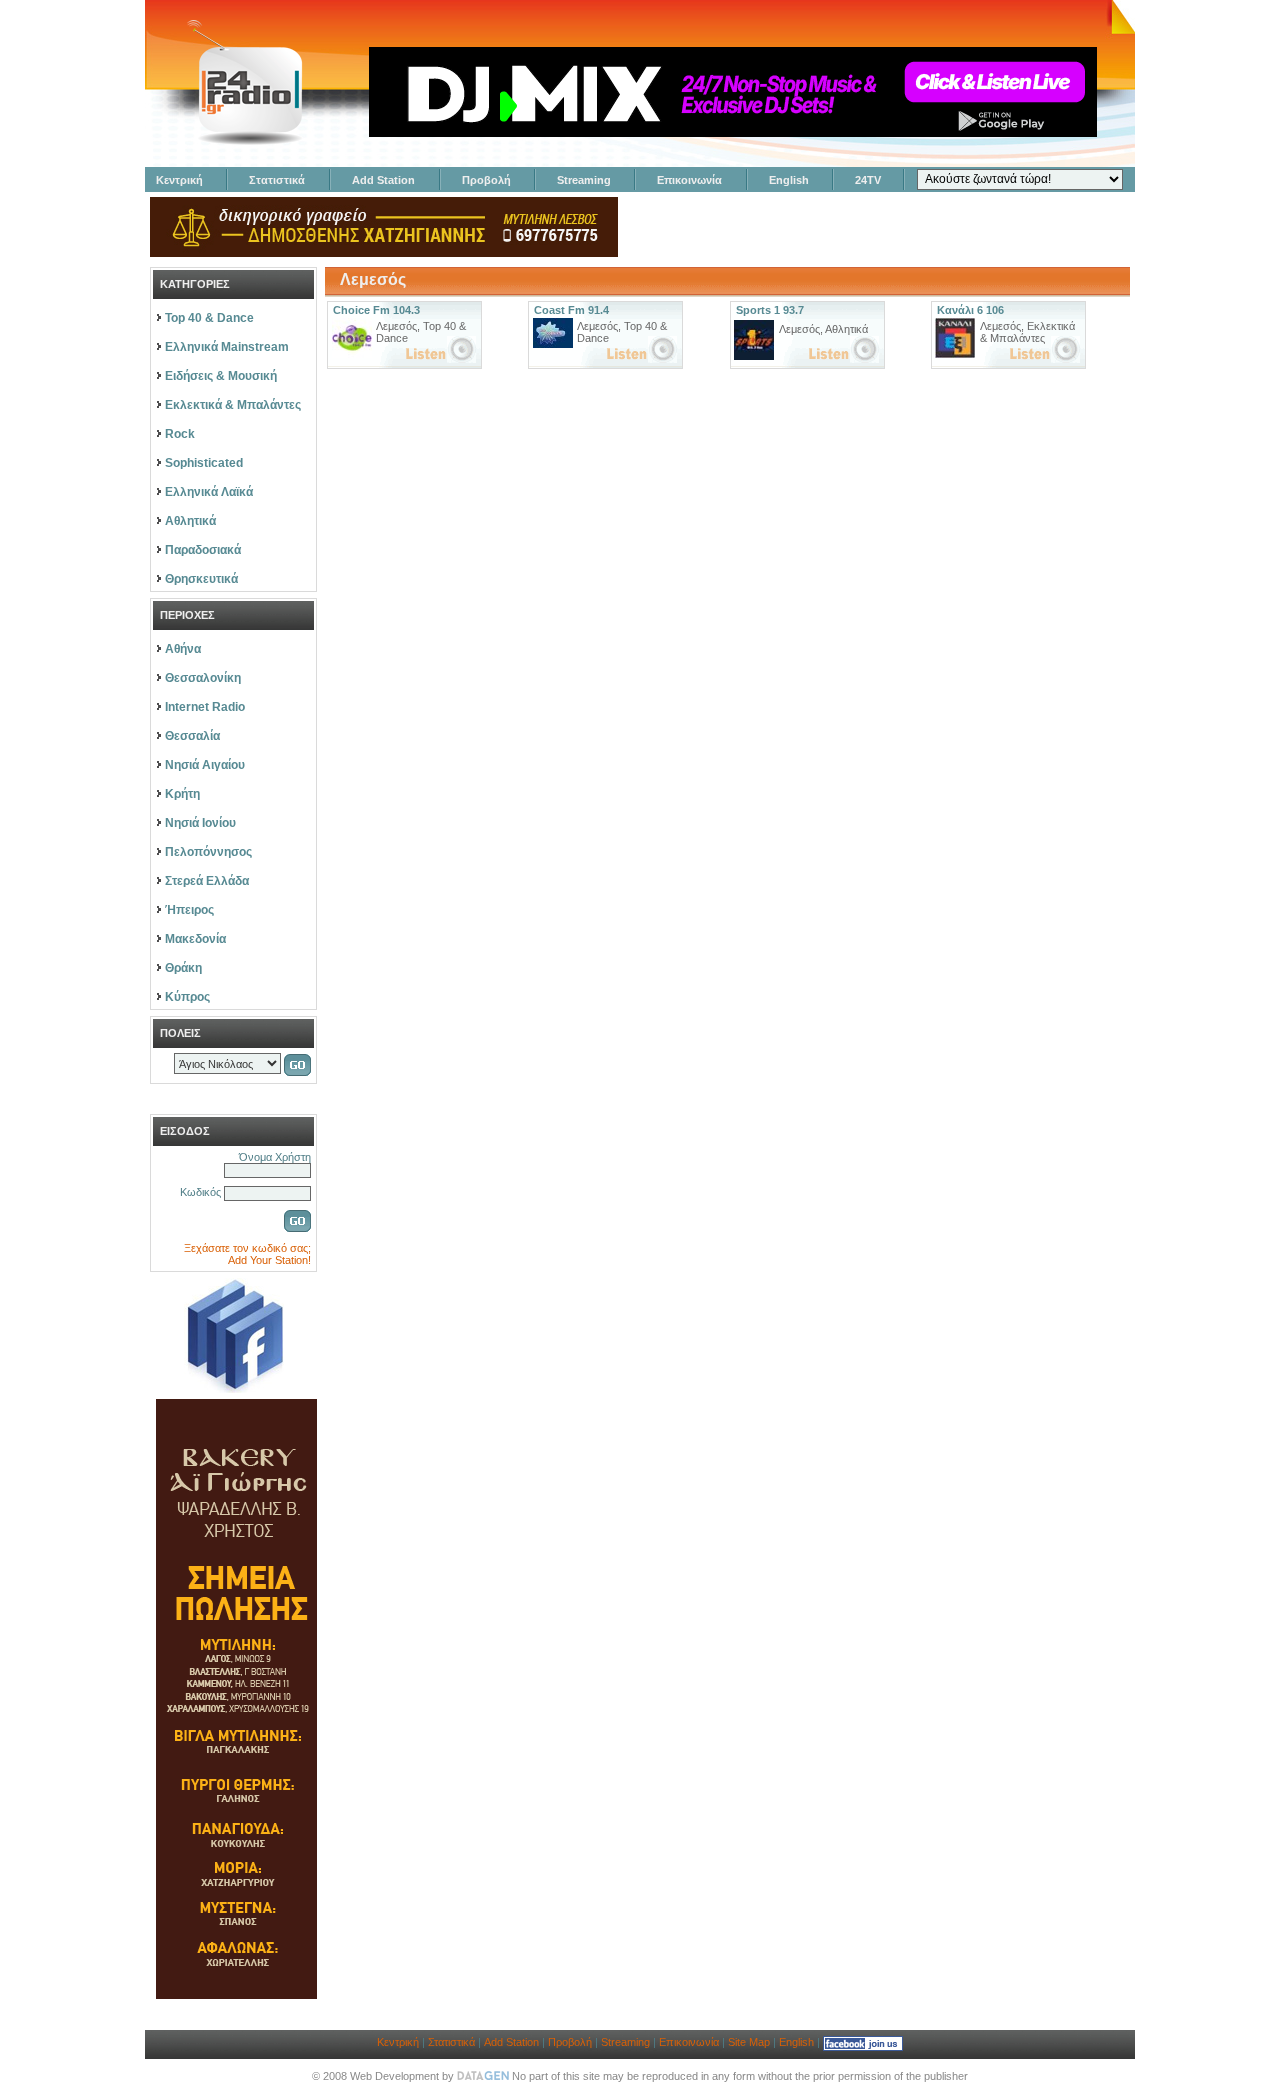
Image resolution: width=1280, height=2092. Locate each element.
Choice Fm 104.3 (376, 310)
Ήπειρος (189, 910)
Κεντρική (179, 180)
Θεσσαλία (192, 736)
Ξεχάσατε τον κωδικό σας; (247, 1248)
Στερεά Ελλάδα (207, 881)
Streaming (584, 180)
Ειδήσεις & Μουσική (221, 376)
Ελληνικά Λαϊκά (209, 492)
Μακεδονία (195, 939)
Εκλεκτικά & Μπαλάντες (233, 405)
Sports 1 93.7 (770, 310)
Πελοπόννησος (208, 852)
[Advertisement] (896, 227)
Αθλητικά (190, 521)
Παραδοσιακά (203, 550)
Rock (180, 434)
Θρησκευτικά (201, 579)
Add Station (383, 180)
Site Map (749, 2042)
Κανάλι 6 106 (970, 310)
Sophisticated (204, 463)
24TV (868, 180)
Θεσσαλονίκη (203, 678)
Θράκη (183, 968)
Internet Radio (205, 707)
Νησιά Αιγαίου (205, 765)
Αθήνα (183, 649)
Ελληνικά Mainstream (227, 347)
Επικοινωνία (689, 180)
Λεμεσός (396, 326)
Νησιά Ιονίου (200, 823)
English (789, 180)
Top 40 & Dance (209, 318)
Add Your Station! (269, 1260)
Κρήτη (182, 794)
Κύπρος (187, 997)
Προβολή (486, 180)
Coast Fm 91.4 (571, 310)
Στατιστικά (277, 180)
